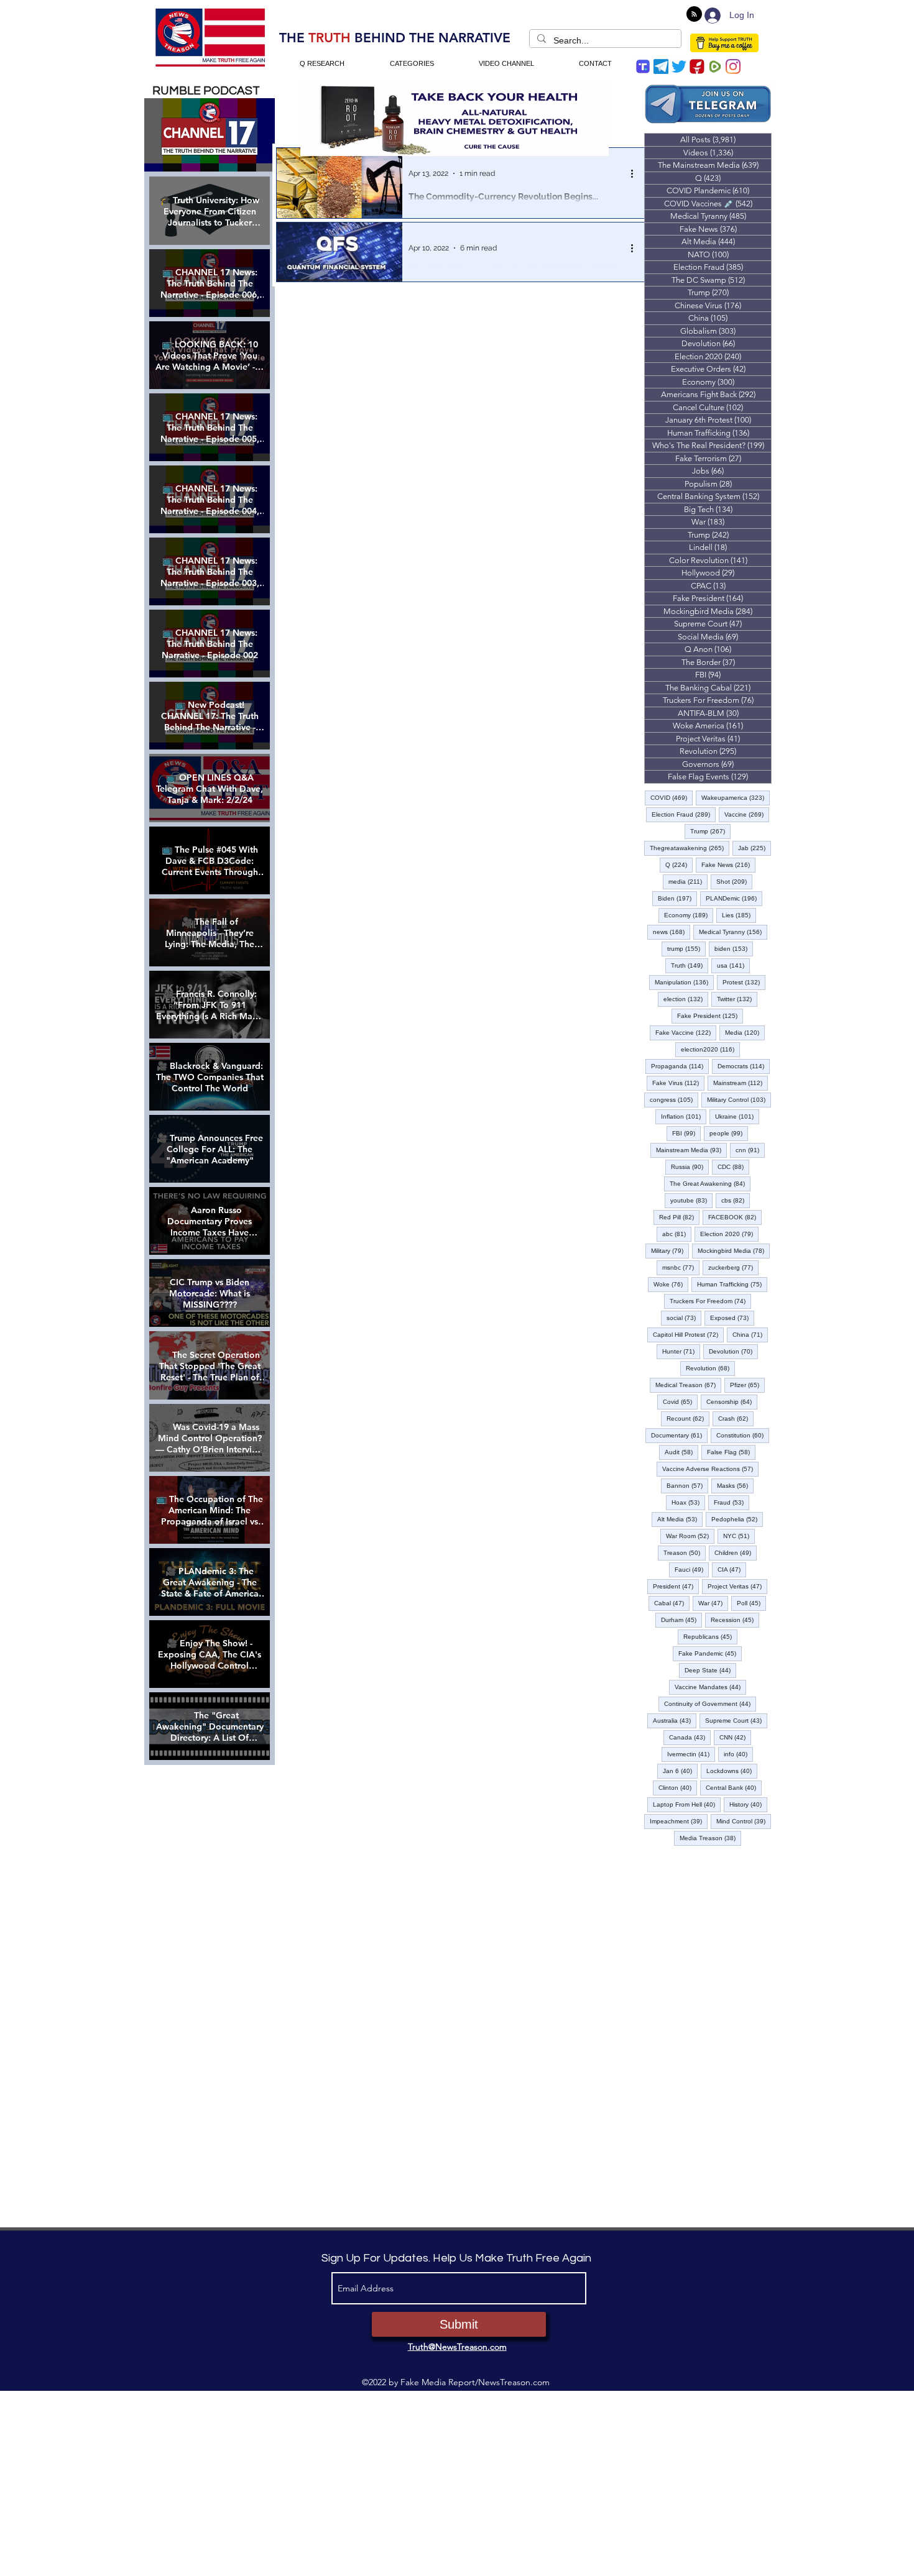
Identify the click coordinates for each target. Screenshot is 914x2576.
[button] (457, 1381)
